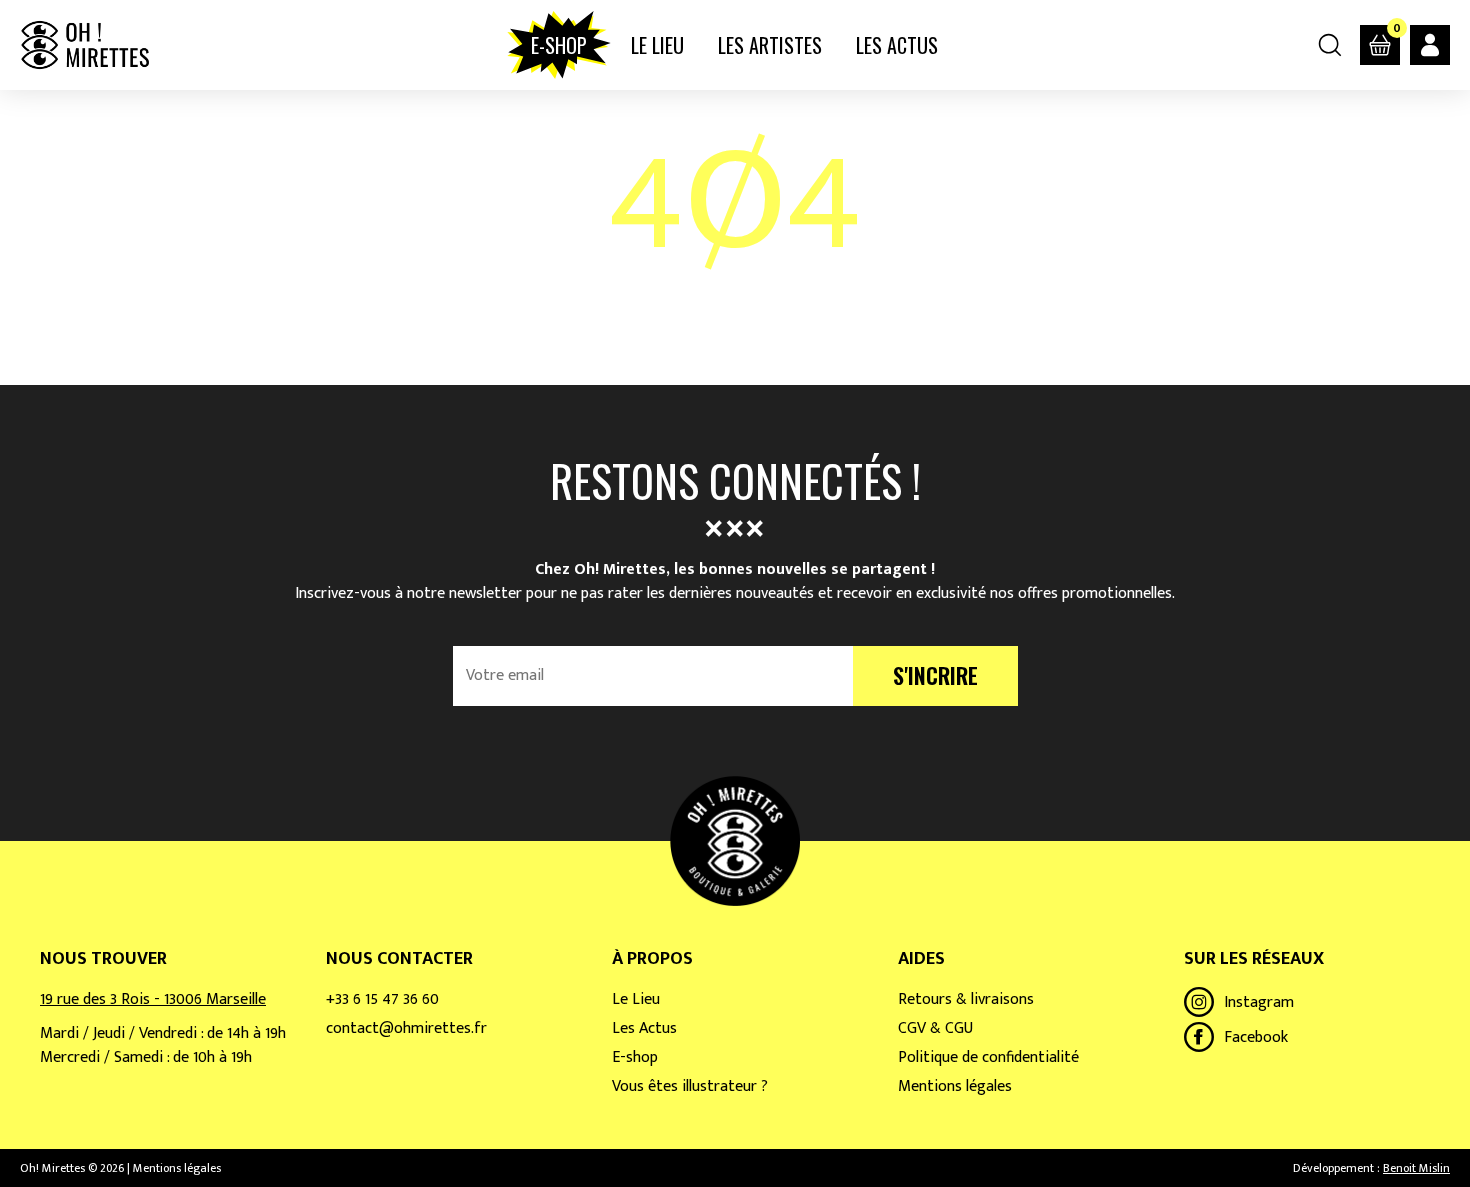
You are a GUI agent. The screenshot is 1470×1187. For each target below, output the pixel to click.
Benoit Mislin (1416, 1168)
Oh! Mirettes (84, 45)
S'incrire (935, 675)
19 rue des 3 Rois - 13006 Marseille (153, 999)
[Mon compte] (1430, 45)
